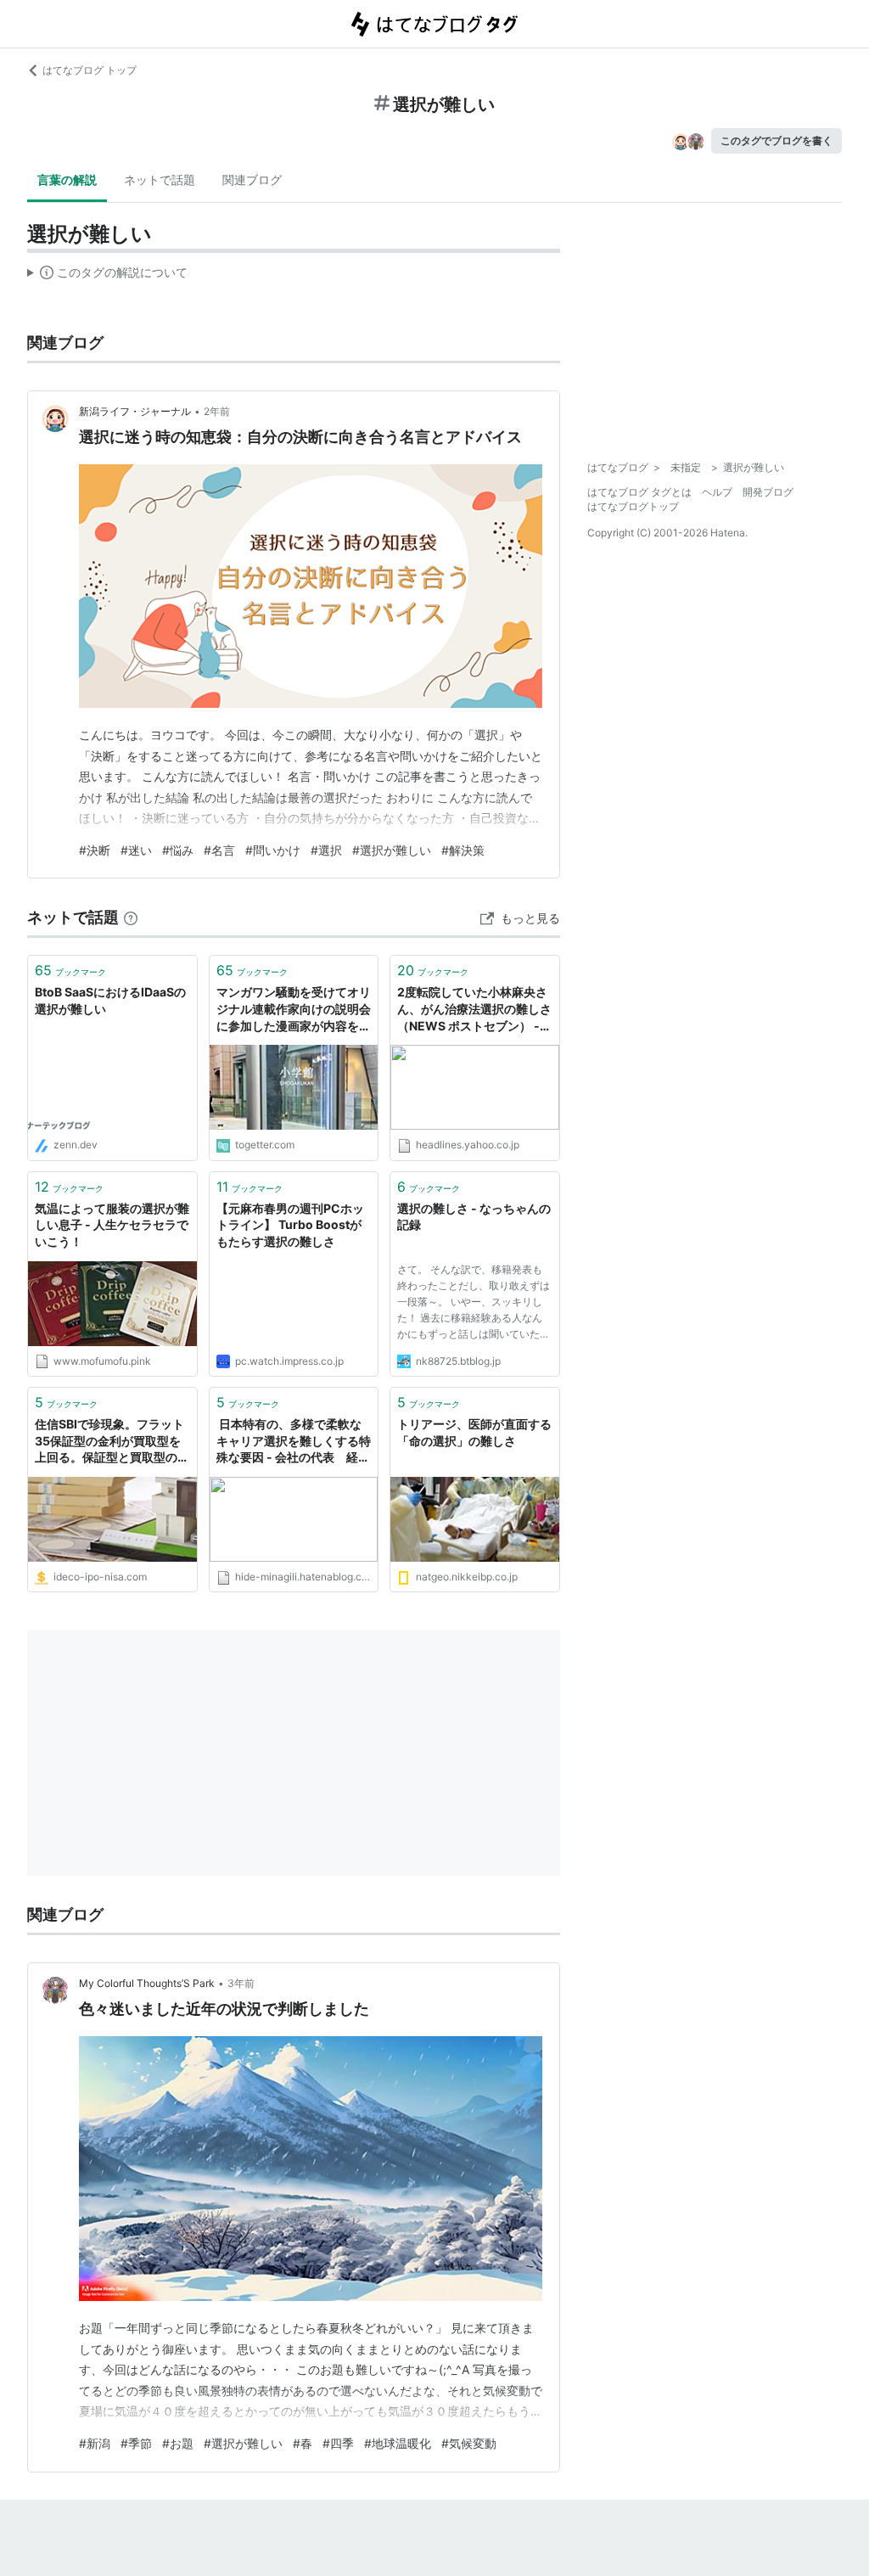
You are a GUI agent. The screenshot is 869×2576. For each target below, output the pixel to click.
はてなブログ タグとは (639, 492)
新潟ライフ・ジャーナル (135, 411)
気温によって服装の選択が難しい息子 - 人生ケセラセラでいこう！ (112, 1225)
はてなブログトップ (633, 506)
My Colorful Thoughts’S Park (147, 1983)
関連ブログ (252, 180)
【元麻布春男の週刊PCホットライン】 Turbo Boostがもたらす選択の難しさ (290, 1225)
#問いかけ (273, 850)
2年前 (217, 411)
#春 (303, 2443)
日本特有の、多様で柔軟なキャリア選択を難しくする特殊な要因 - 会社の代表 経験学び (294, 1442)
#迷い (136, 850)
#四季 (338, 2443)
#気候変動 (469, 2443)
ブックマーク (70, 970)
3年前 (241, 1983)
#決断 (95, 850)
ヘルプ (717, 492)
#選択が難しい (392, 850)
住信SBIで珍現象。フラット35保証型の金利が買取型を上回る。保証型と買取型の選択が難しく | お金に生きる (112, 1442)
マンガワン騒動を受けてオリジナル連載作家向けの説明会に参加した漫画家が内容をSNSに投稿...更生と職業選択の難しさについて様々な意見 (294, 1010)
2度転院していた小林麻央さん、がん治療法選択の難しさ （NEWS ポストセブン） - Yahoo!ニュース (474, 1010)
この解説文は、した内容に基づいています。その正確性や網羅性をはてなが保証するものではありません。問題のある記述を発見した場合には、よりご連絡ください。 (107, 276)
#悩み (178, 850)
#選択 (326, 850)
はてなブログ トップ (90, 70)
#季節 (136, 2443)
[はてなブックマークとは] (131, 917)
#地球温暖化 (398, 2443)
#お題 (178, 2443)
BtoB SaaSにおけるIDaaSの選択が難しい (110, 1000)
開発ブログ (768, 492)
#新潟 (95, 2443)
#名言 (219, 850)
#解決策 (463, 850)
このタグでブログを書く (776, 140)
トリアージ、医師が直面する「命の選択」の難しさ (474, 1432)
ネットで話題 (160, 180)
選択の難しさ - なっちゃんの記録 (474, 1217)
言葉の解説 (67, 180)
